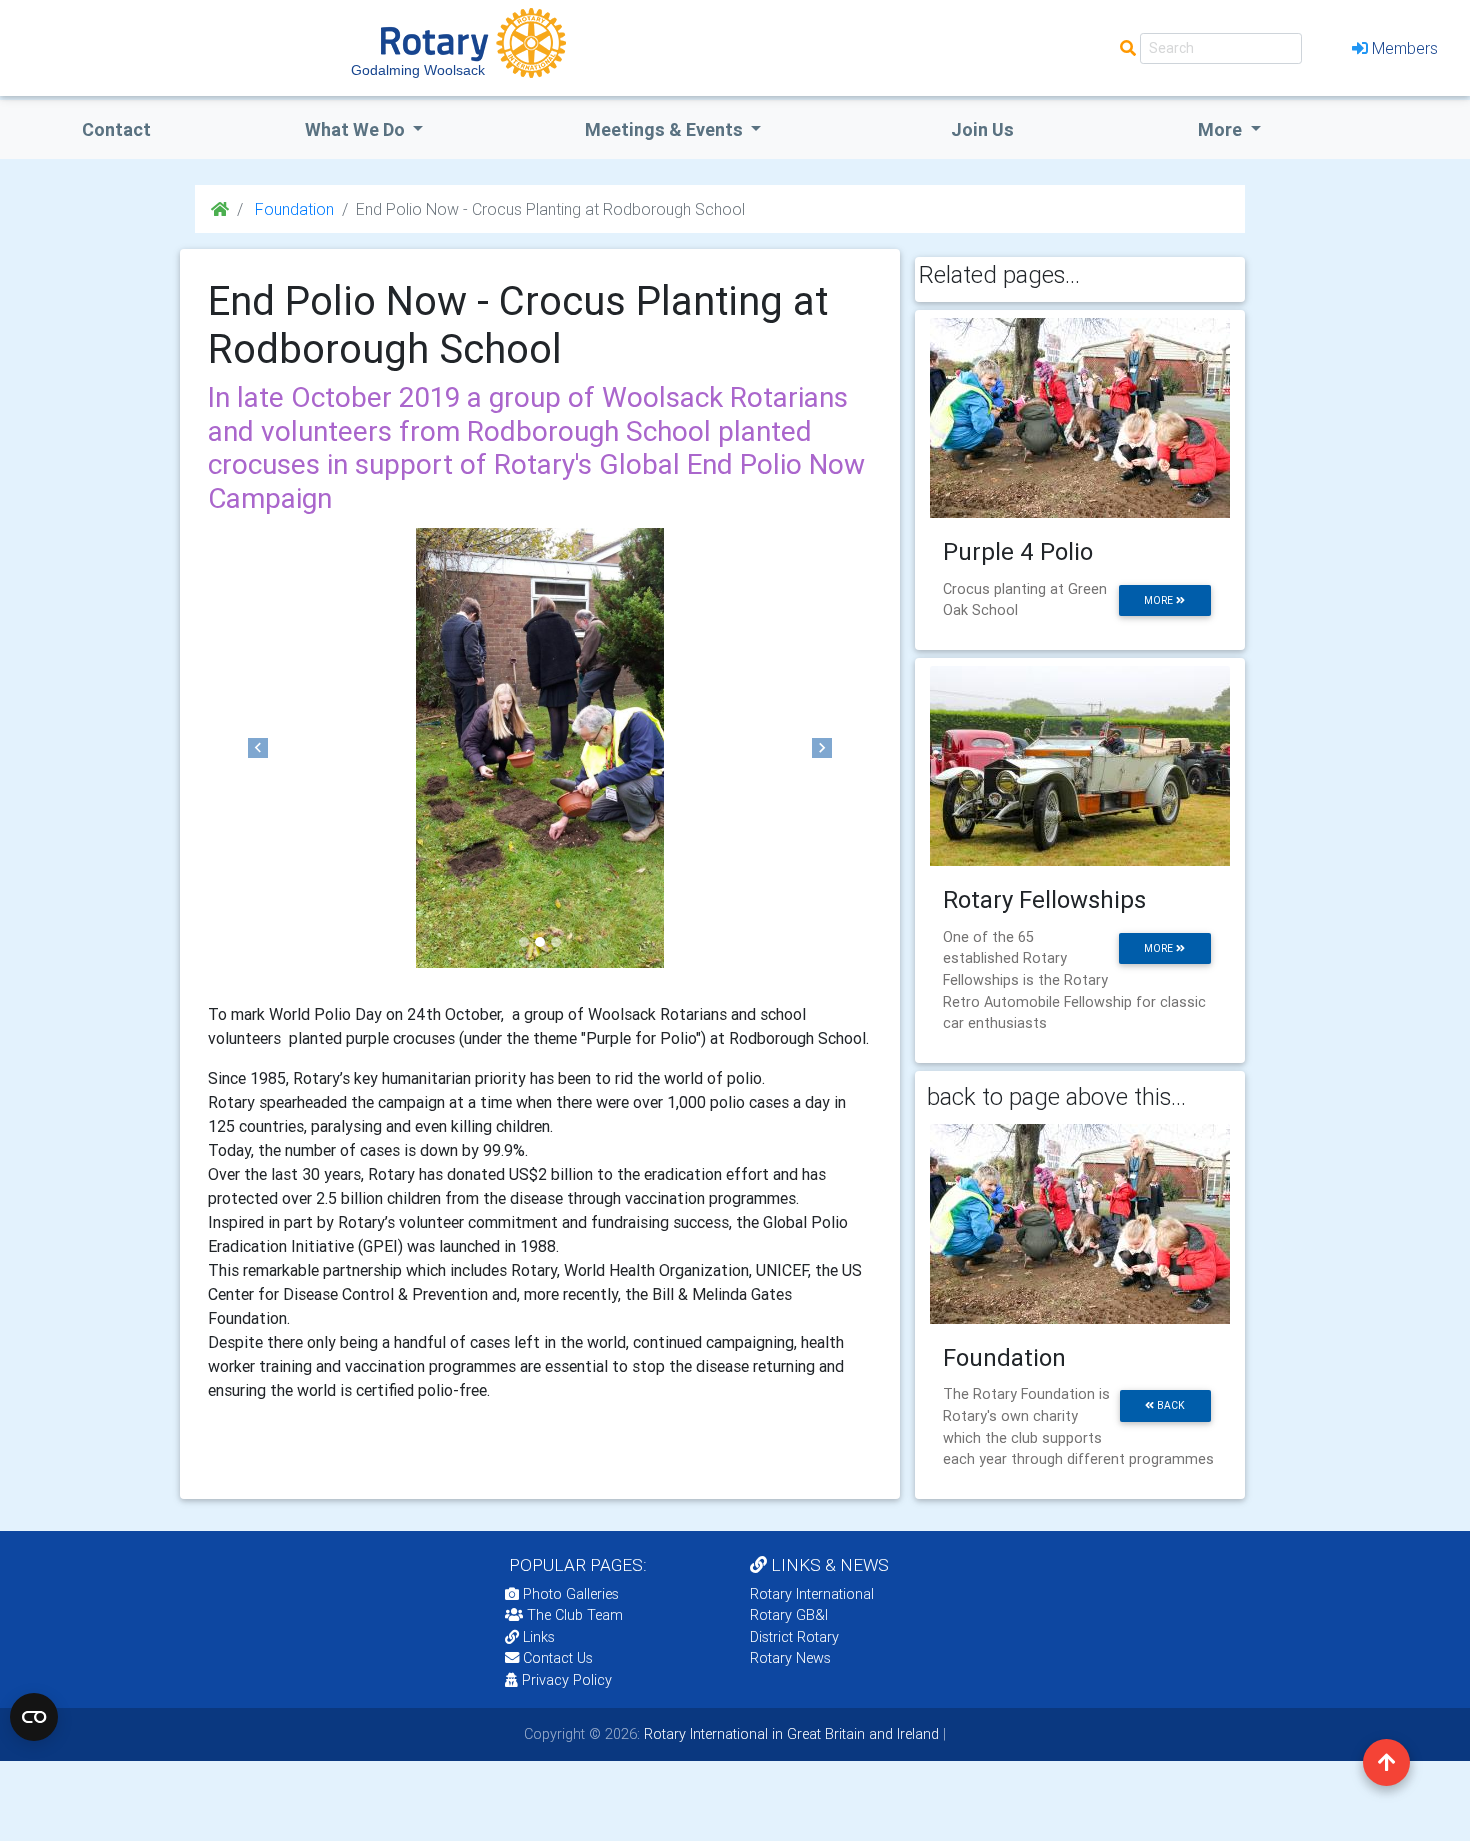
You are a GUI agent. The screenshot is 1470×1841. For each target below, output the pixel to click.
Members (1405, 48)
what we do (357, 129)
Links (539, 1637)
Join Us (982, 129)
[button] (258, 748)
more (1160, 600)
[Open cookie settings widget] (34, 1717)
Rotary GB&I (789, 1615)
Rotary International (812, 1594)
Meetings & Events (666, 129)
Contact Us (556, 1658)
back (1169, 1405)
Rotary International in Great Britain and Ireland (789, 1734)
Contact (116, 129)
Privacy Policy (567, 1680)
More (1222, 129)
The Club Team (575, 1615)
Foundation (292, 209)
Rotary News (790, 1658)
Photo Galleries (569, 1594)
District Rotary (794, 1637)
